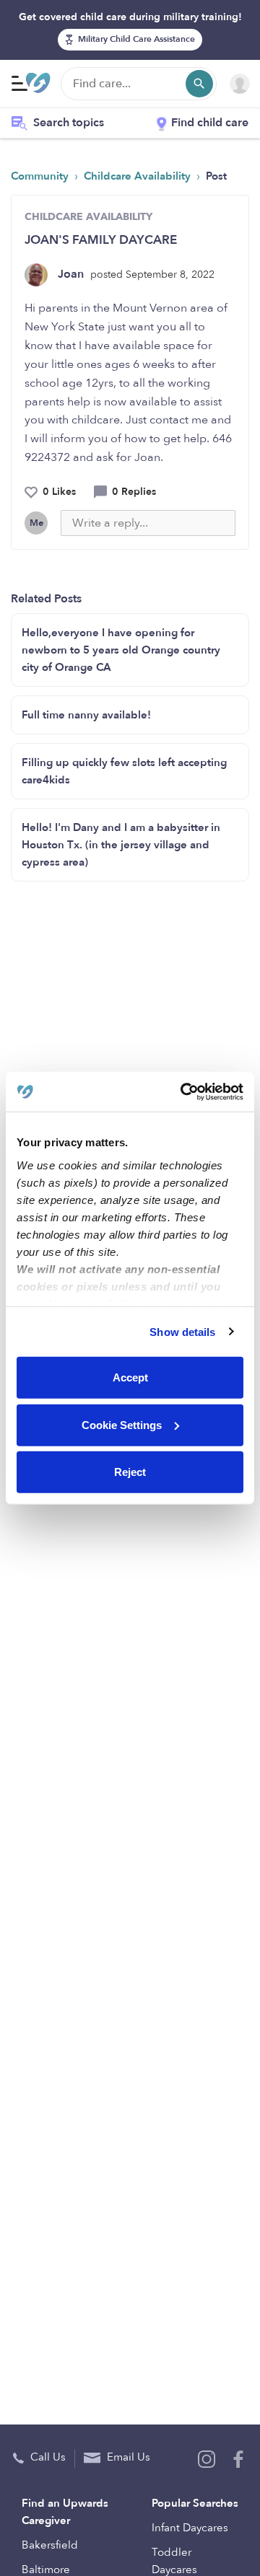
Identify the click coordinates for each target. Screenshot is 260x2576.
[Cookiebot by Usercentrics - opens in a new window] (183, 1091)
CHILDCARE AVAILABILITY (88, 217)
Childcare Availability (139, 176)
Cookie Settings (122, 1424)
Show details (182, 1331)
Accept (130, 1377)
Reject (130, 1472)
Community (41, 176)
